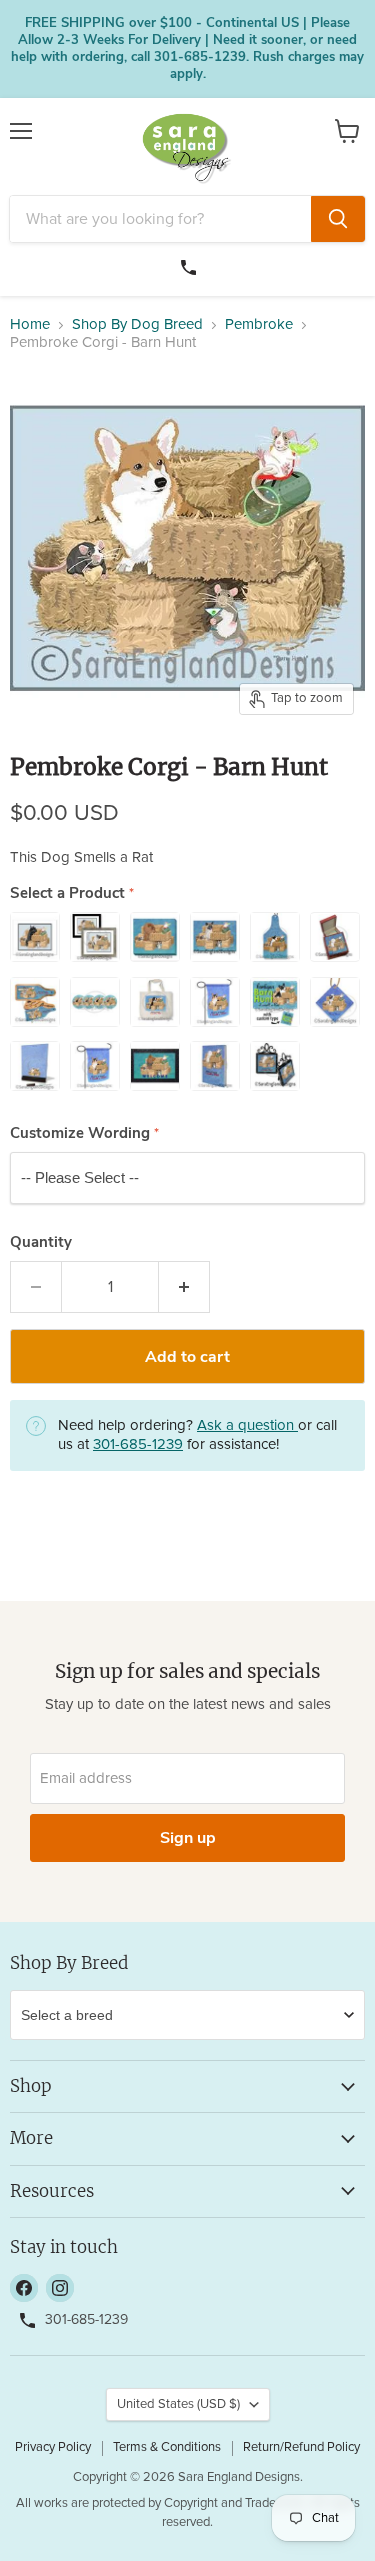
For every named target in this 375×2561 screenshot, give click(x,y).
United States (178, 2404)
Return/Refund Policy (301, 2447)
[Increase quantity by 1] (184, 1287)
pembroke (259, 324)
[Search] (338, 219)
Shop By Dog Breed (137, 324)
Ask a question (247, 1425)
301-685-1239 (191, 265)
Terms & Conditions (167, 2447)
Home (30, 324)
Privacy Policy (53, 2447)
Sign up (188, 1838)
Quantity (41, 1242)
